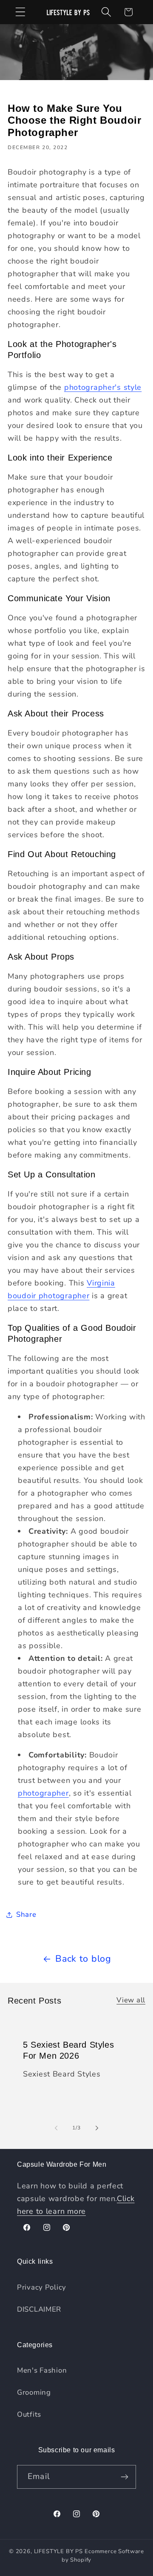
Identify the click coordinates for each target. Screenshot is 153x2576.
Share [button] (26, 1914)
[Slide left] (56, 2128)
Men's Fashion (42, 2370)
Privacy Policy (42, 2287)
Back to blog (83, 1959)
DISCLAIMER (39, 2309)
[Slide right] (97, 2128)
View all (131, 2000)
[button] (21, 12)
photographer (43, 1793)
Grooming (34, 2392)
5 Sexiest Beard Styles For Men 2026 (68, 2050)
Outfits (29, 2414)
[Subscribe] (124, 2477)
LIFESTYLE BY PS (59, 2551)
